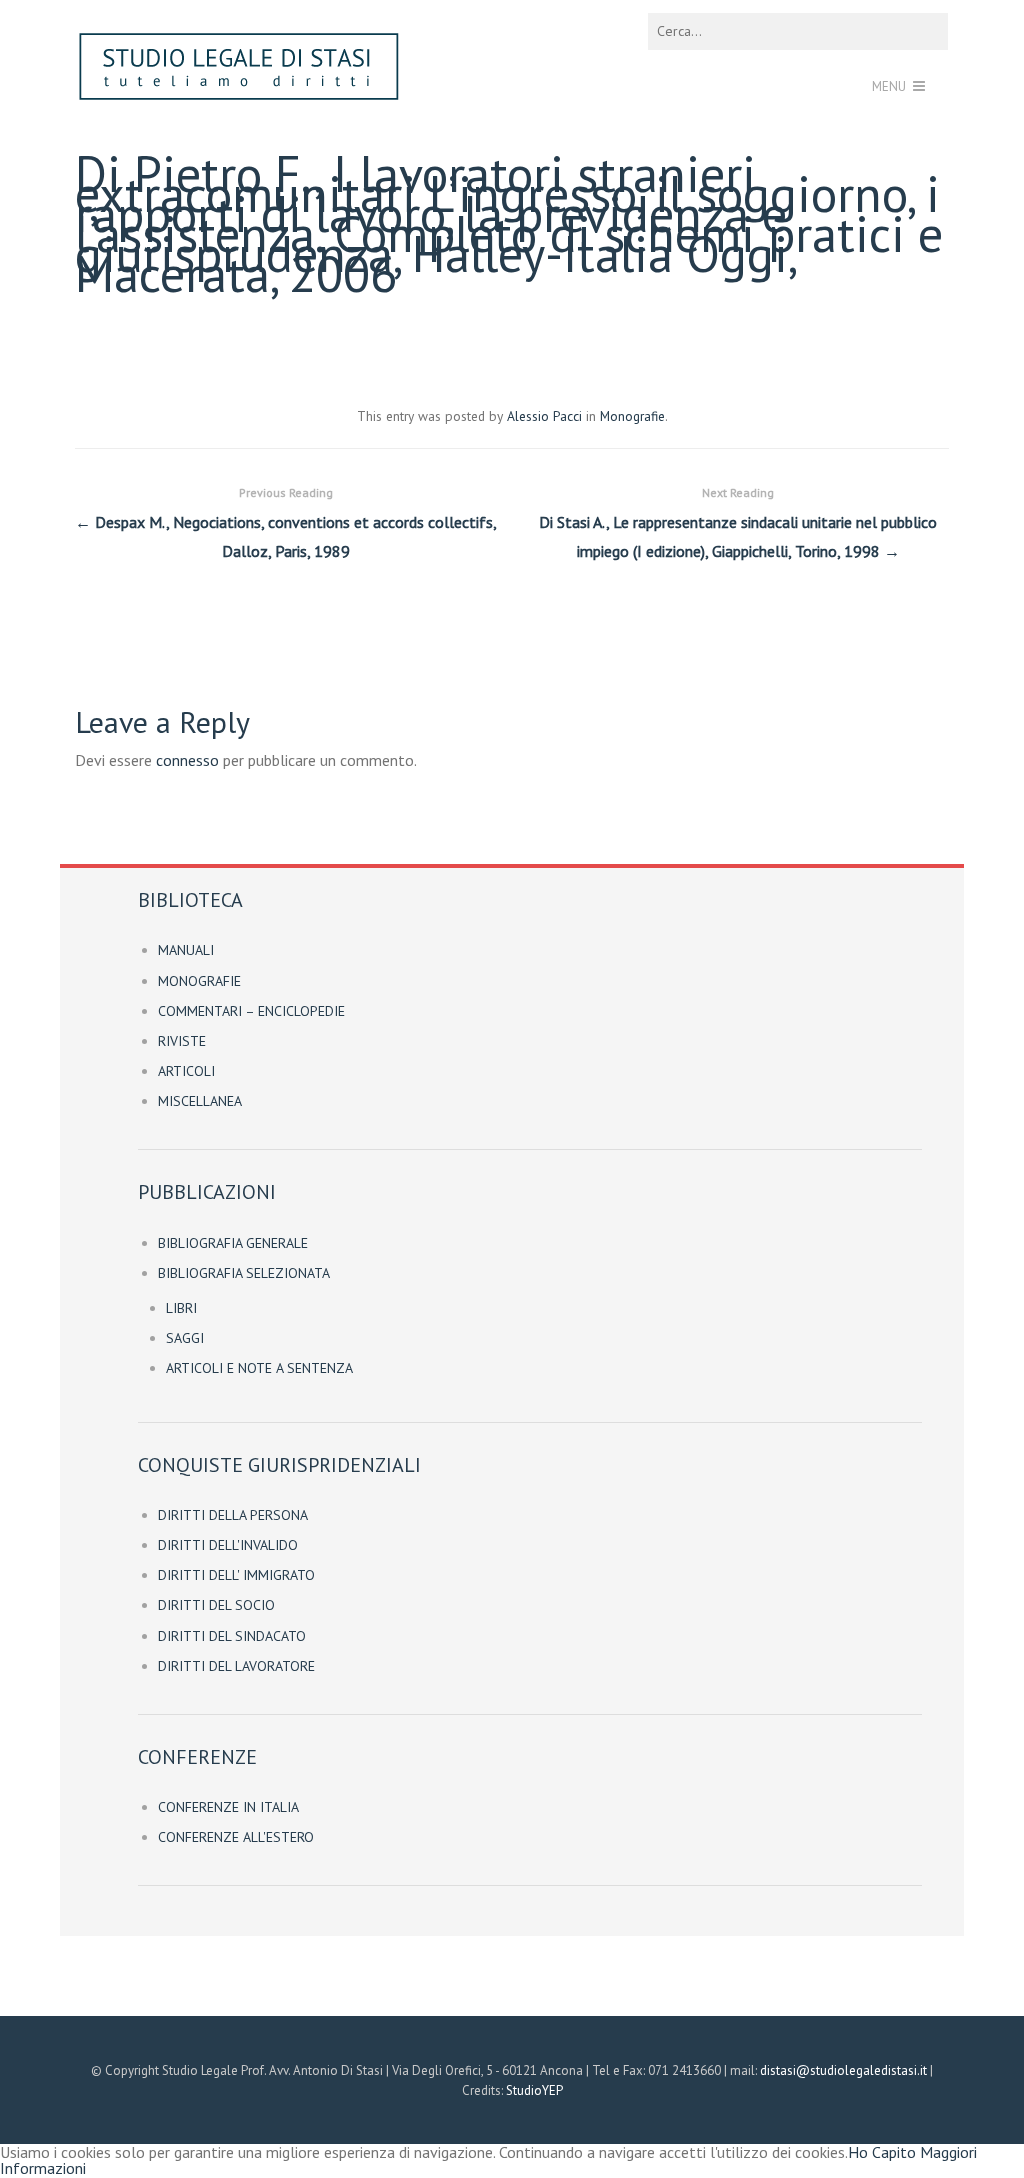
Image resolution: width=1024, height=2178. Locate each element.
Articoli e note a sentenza (259, 1368)
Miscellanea (200, 1101)
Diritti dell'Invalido (228, 1545)
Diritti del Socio (216, 1605)
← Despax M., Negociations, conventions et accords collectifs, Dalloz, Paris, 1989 (286, 523)
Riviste (182, 1041)
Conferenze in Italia (228, 1807)
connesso (187, 760)
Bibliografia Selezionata (244, 1273)
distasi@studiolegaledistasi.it (843, 2070)
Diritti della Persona (233, 1515)
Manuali (186, 950)
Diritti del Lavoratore (236, 1666)
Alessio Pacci (544, 416)
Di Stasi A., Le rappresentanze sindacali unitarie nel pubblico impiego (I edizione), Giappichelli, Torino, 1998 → (738, 523)
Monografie (632, 416)
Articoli (186, 1071)
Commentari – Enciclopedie (251, 1011)
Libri (181, 1308)
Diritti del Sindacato (232, 1636)
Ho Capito (882, 2152)
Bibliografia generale (233, 1243)
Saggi (185, 1338)
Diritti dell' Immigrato (236, 1575)
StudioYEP (534, 2090)
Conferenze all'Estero (236, 1837)
